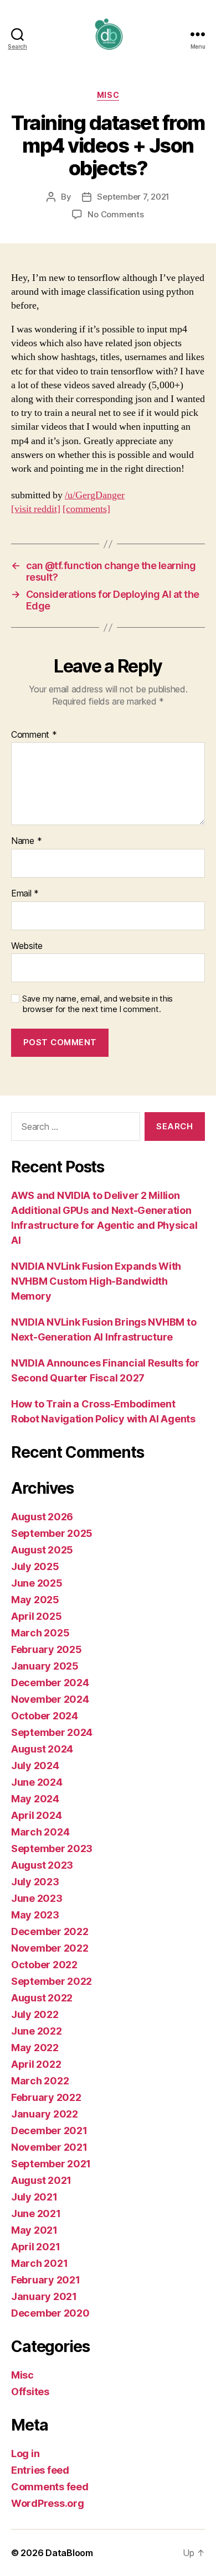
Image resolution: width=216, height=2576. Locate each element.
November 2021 (49, 2147)
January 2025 (45, 1666)
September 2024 (52, 1732)
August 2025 (42, 1550)
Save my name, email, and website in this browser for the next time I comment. (97, 1004)
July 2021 (34, 2197)
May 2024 (35, 1799)
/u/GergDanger (95, 495)
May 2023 (35, 1915)
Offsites (30, 2392)
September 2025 (52, 1533)
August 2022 (42, 1998)
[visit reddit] (36, 509)
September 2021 (51, 2164)
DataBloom (69, 2553)
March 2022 (40, 2081)
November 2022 (50, 1948)
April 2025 (36, 1616)
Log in (25, 2454)
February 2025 (47, 1649)
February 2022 (46, 2097)
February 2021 (46, 2280)
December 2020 (50, 2313)
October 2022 (44, 1965)
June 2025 (37, 1583)
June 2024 (37, 1782)
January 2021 (44, 2296)
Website (27, 946)
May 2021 (34, 2230)
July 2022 (35, 2014)
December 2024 (50, 1683)
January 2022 (45, 2114)
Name (26, 841)
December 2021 (49, 2131)
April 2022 (36, 2064)
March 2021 (39, 2263)
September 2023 (52, 1848)
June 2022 (37, 2031)
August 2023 (42, 1865)
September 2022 (52, 1981)
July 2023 (35, 1882)
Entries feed (40, 2470)
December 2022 (50, 1931)
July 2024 (35, 1766)
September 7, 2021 (133, 197)
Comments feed (50, 2487)
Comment (34, 735)
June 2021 (36, 2213)
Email (25, 894)
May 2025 (35, 1600)
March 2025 (40, 1633)
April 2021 (35, 2247)
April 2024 (36, 1815)
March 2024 (40, 1832)
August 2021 (41, 2180)
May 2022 (35, 2048)
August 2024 (42, 1749)
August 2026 (42, 1517)
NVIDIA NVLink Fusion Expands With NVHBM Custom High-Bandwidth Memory (96, 1281)
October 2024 (45, 1716)
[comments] (86, 509)
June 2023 (37, 1898)
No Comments (115, 214)
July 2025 (35, 1566)
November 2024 (50, 1699)
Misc (108, 95)
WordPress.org (48, 2503)
